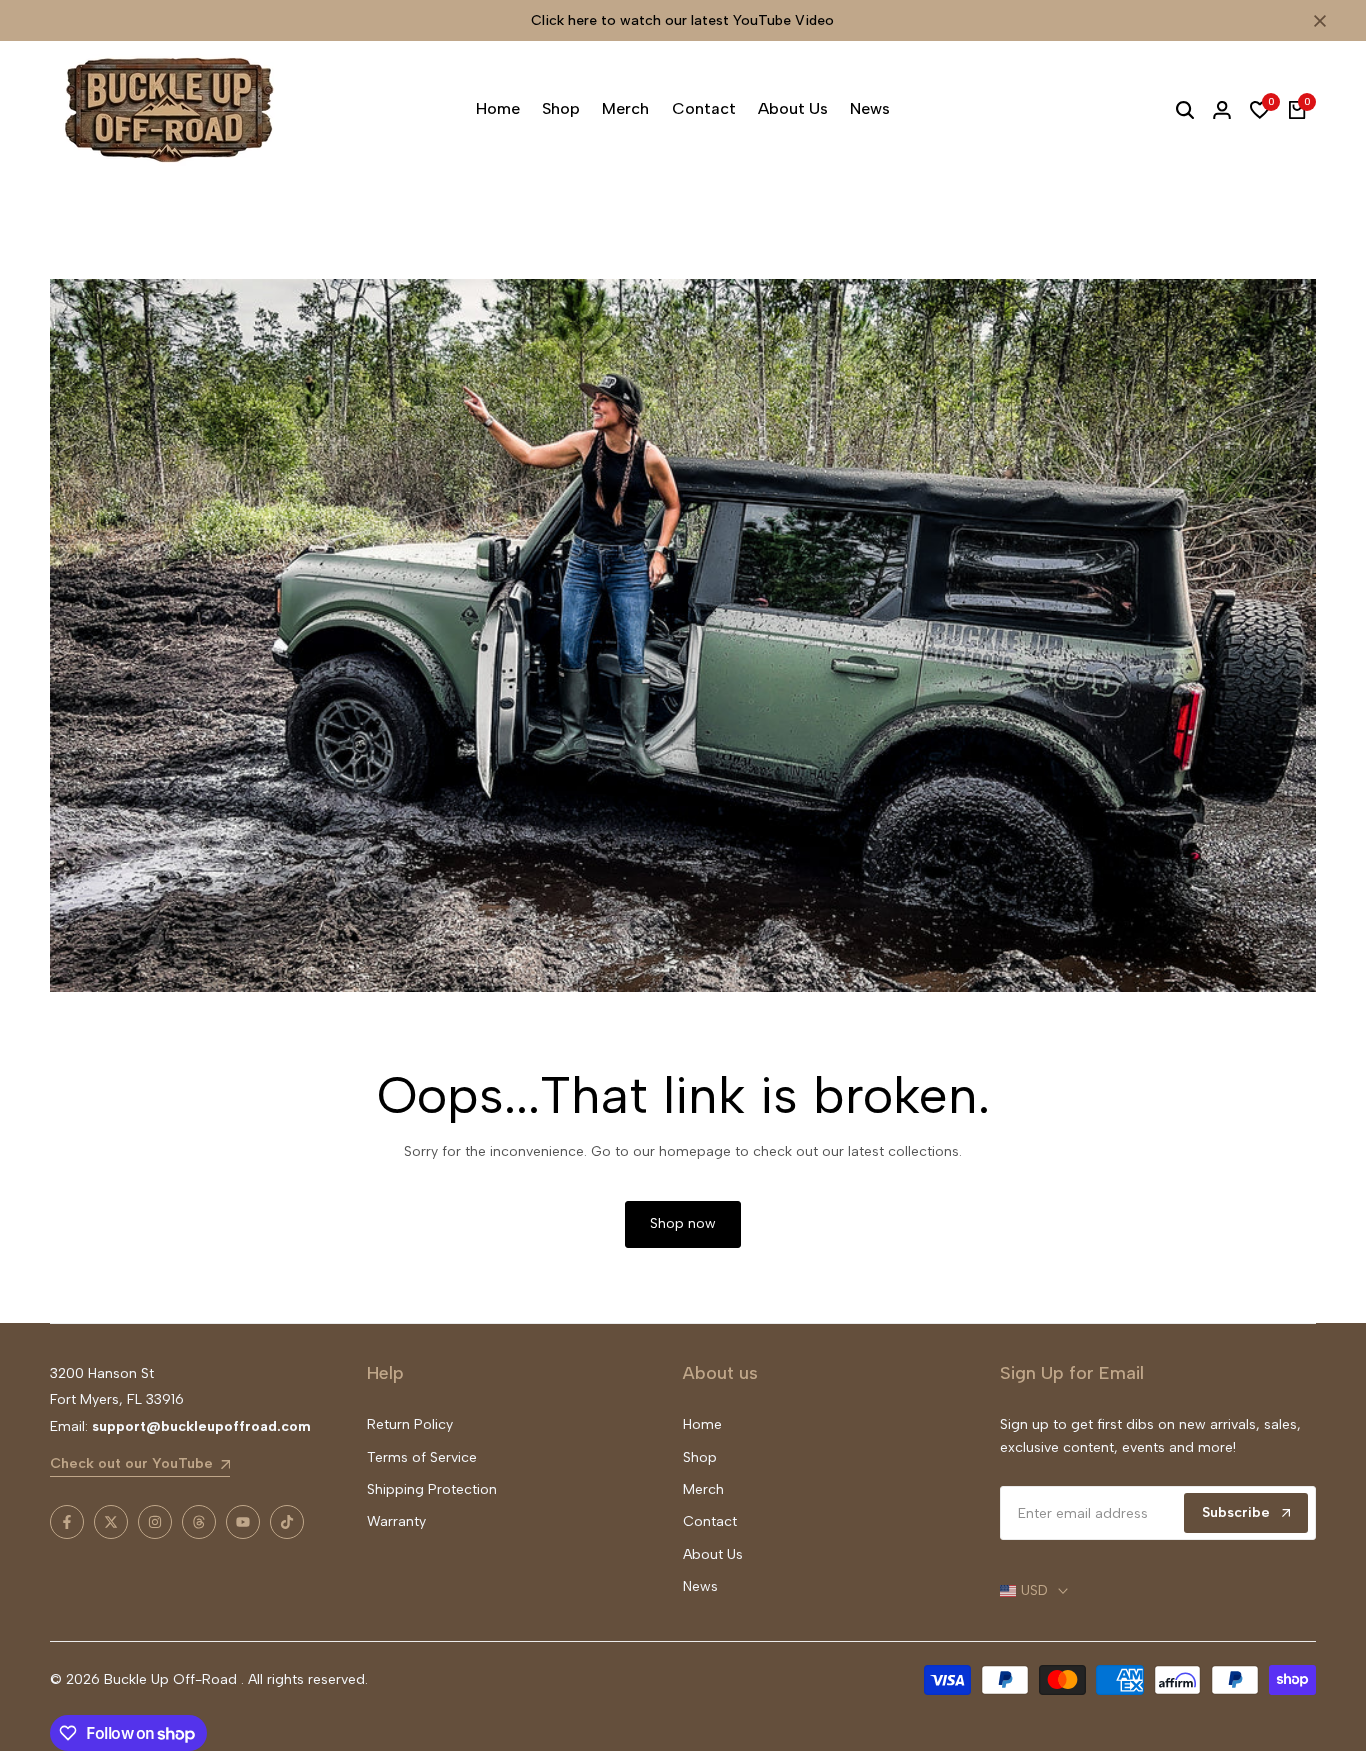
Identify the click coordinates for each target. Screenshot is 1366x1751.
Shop (700, 1457)
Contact (710, 1521)
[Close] (1316, 21)
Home (702, 1424)
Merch (703, 1489)
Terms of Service (422, 1457)
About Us (713, 1554)
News (700, 1586)
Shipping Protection (432, 1489)
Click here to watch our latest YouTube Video (682, 20)
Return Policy (410, 1424)
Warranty (396, 1521)
